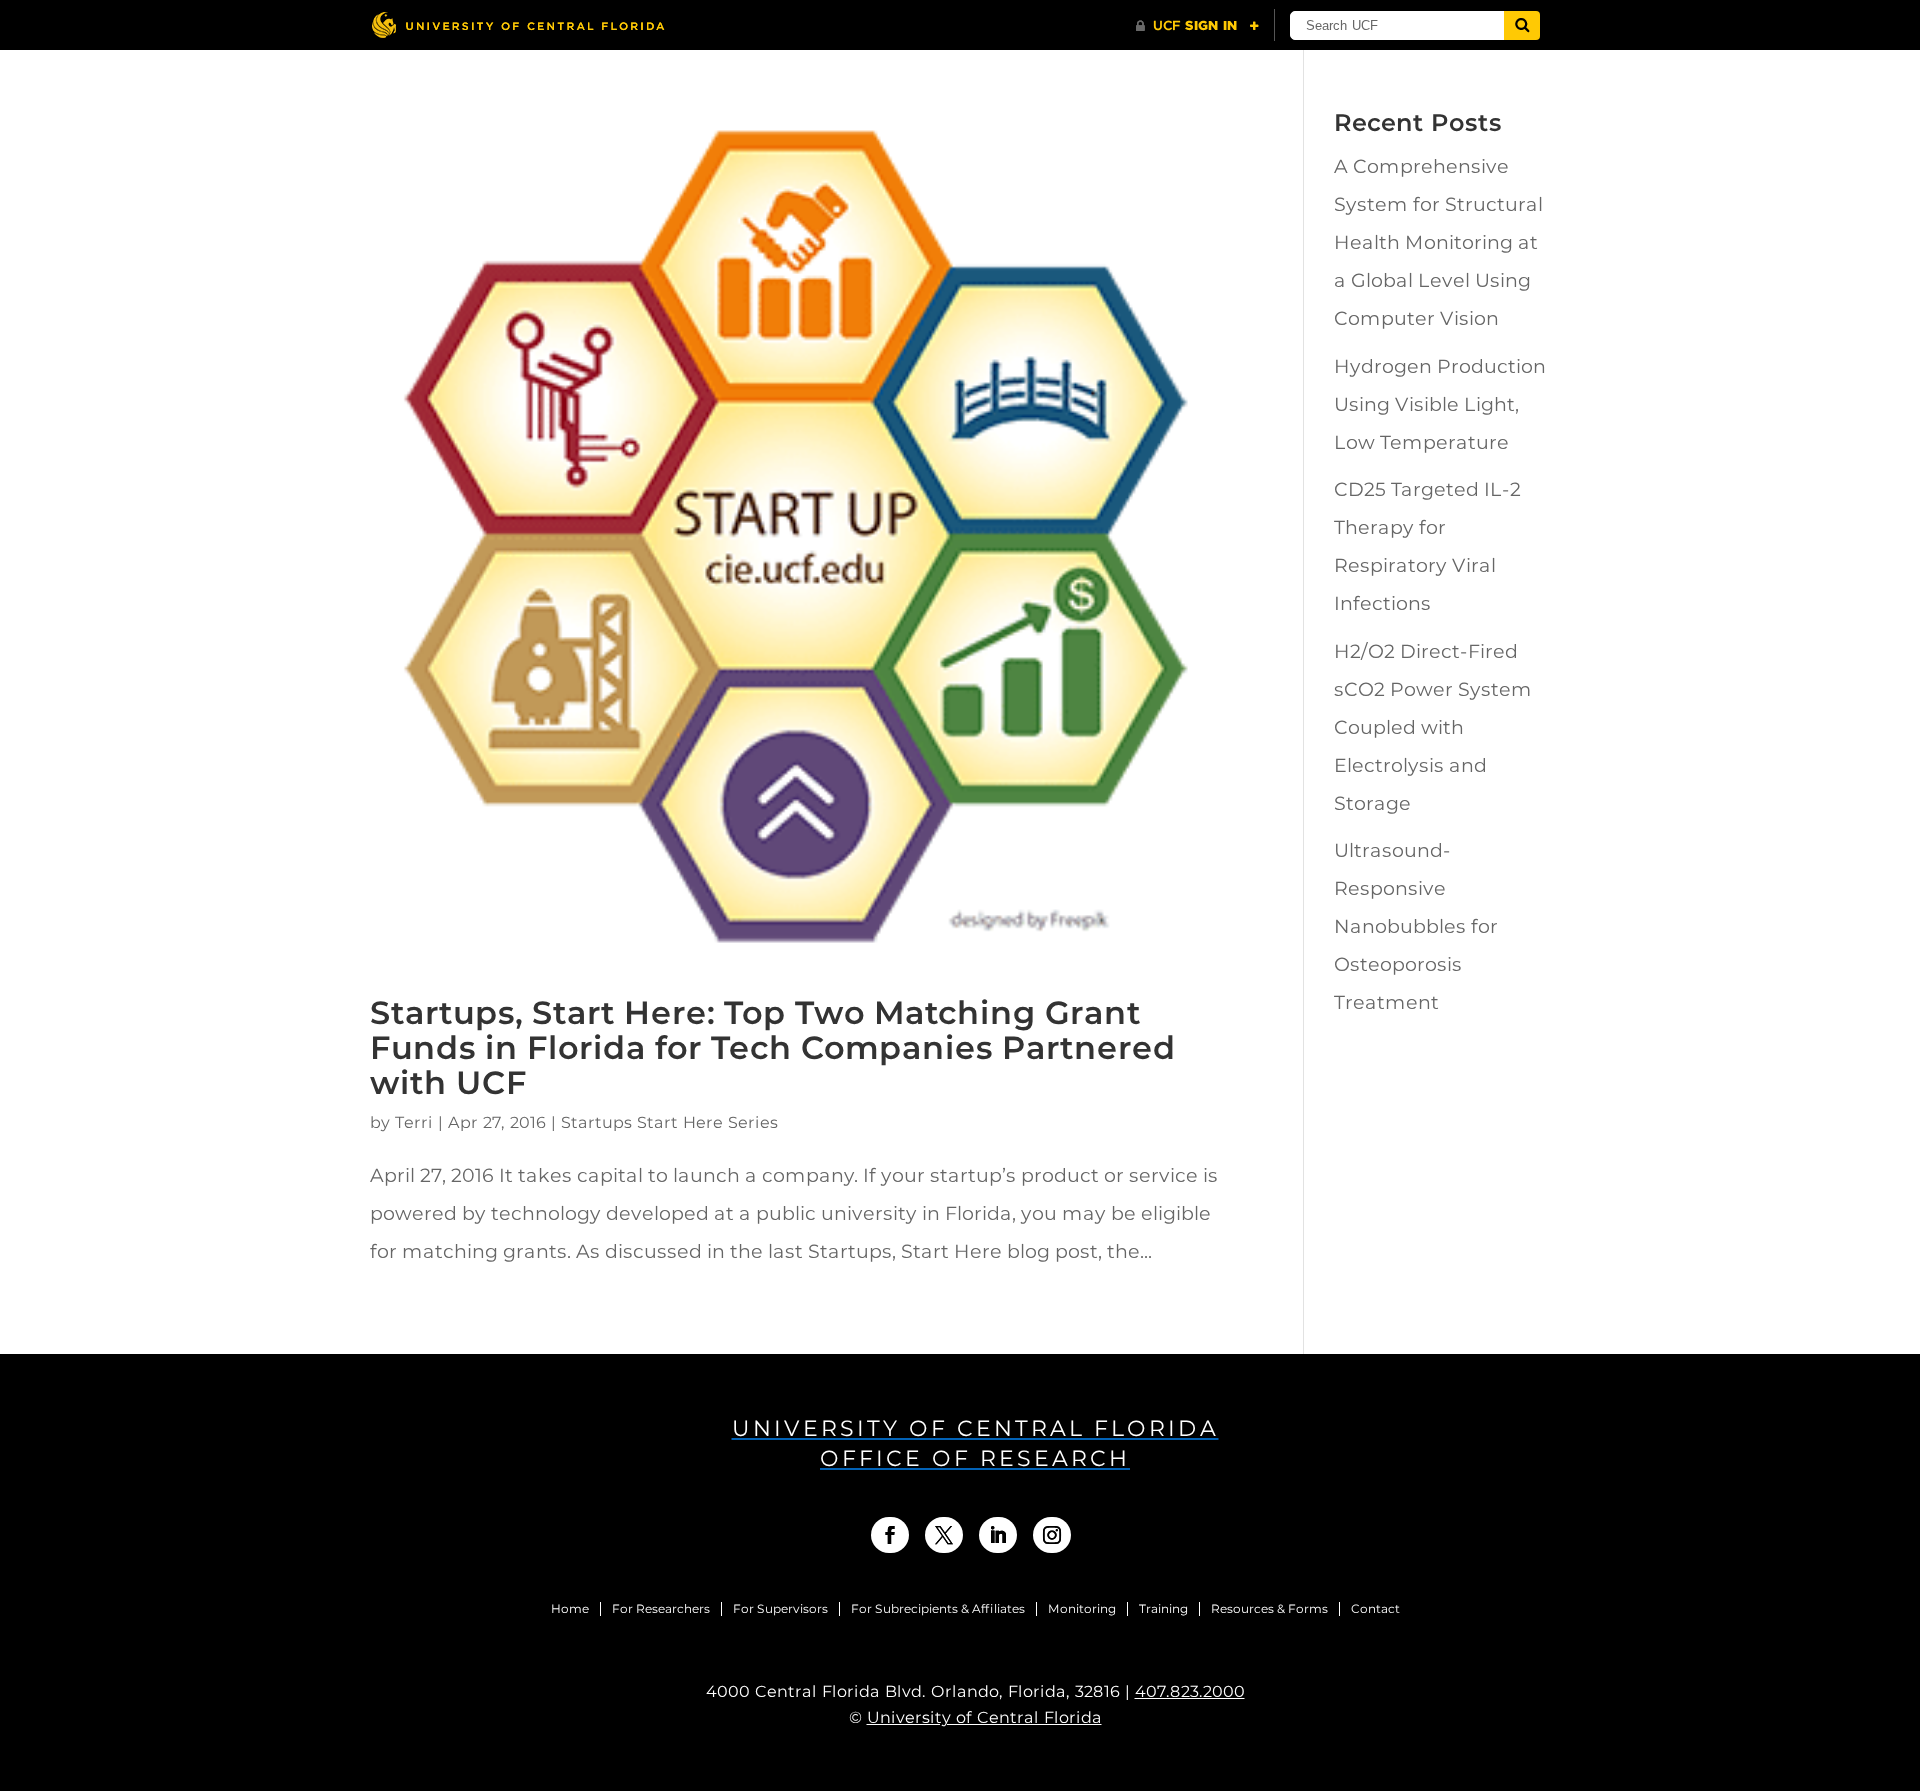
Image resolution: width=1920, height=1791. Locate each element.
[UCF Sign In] (1197, 26)
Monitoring (1082, 1609)
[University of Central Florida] (518, 24)
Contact (1375, 1609)
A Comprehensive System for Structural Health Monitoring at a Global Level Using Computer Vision (1438, 242)
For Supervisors (780, 1609)
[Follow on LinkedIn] (998, 1535)
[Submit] (1522, 25)
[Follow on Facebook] (890, 1535)
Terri (414, 1122)
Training (1163, 1609)
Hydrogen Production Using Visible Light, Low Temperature (1440, 404)
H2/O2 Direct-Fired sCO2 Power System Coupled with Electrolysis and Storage (1433, 727)
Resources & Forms (1269, 1609)
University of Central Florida (984, 1717)
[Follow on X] (944, 1535)
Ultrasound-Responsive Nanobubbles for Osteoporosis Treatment (1416, 926)
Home (570, 1609)
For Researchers (661, 1609)
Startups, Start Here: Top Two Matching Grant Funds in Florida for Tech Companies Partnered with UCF (773, 1047)
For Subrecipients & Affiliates (938, 1609)
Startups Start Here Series (669, 1122)
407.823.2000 (1190, 1691)
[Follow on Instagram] (1052, 1535)
